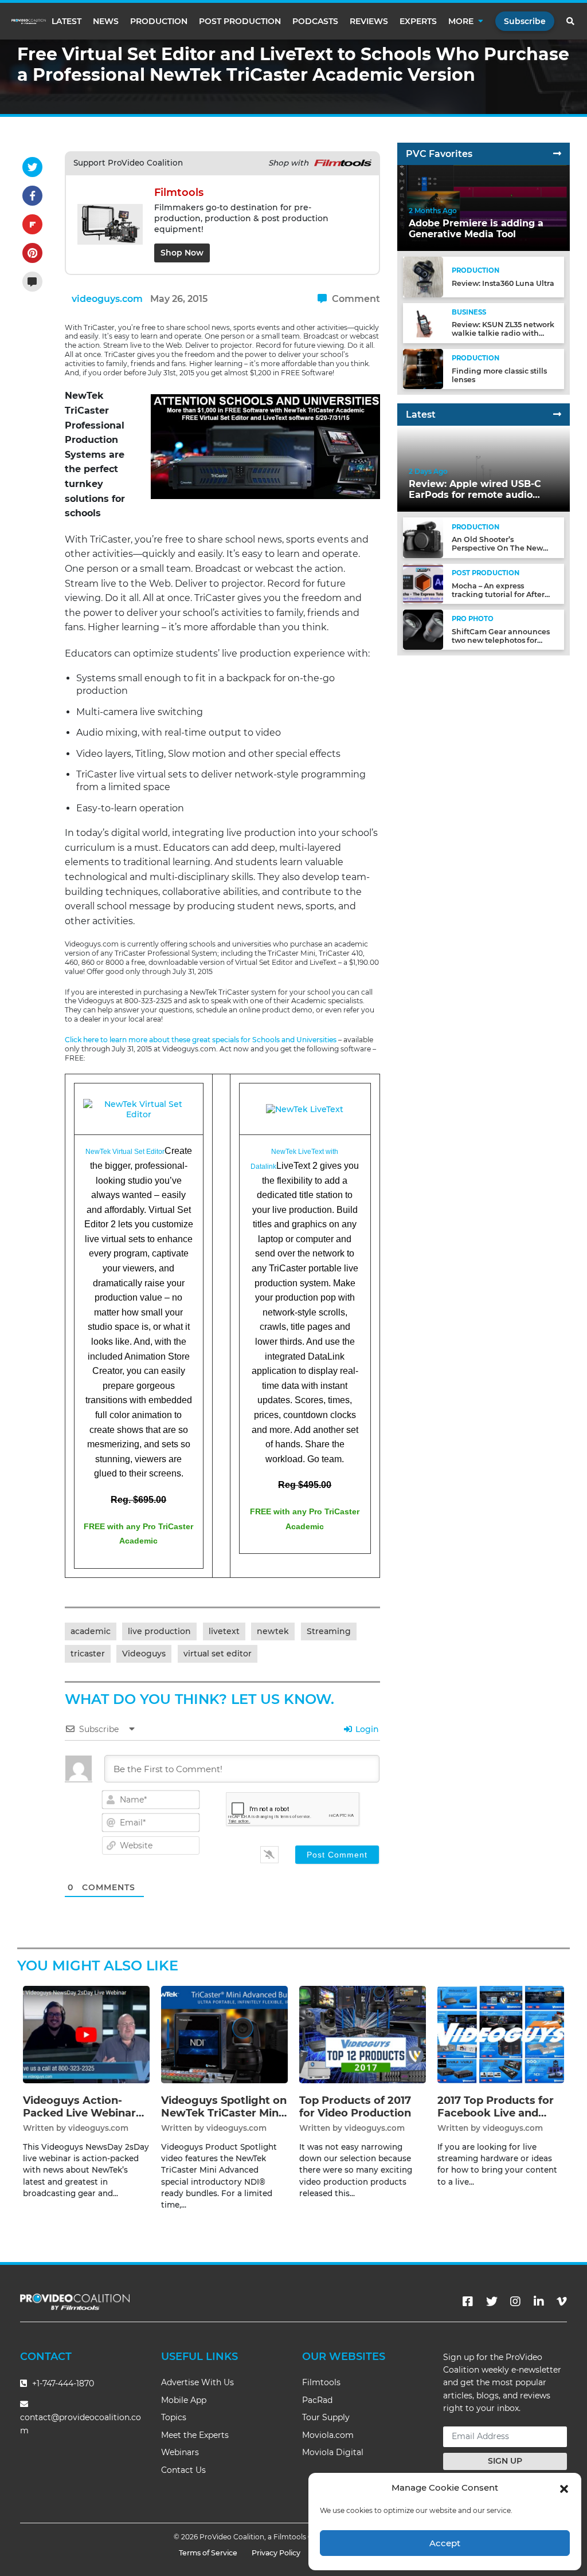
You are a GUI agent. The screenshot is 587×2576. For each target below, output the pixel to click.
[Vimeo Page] (562, 2302)
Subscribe (525, 21)
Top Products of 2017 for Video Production (355, 2107)
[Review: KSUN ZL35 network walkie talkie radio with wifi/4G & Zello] (423, 322)
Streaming (329, 1631)
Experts (418, 21)
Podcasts (315, 21)
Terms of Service (208, 2553)
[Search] (571, 21)
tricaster (88, 1654)
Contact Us (183, 2470)
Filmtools (321, 2382)
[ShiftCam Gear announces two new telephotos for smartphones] (423, 629)
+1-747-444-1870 (62, 2383)
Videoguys (144, 1654)
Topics (174, 2417)
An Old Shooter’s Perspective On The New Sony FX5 (497, 548)
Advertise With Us (197, 2382)
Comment (355, 299)
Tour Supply (326, 2417)
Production (159, 21)
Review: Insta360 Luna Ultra (503, 283)
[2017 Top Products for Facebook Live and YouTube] (501, 2034)
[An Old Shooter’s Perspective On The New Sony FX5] (423, 537)
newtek (273, 1631)
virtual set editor (218, 1654)
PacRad (317, 2400)
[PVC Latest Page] (557, 415)
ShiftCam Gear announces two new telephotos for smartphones (501, 640)
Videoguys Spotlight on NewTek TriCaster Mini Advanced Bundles (224, 2113)
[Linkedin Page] (539, 2302)
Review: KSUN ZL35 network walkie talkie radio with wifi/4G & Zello (503, 333)
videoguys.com (107, 299)
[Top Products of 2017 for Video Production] (363, 2034)
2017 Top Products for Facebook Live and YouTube (496, 2113)
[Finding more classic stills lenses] (423, 369)
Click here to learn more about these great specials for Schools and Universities (201, 1040)
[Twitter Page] (492, 2302)
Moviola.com (328, 2435)
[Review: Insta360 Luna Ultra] (423, 276)
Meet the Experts (195, 2435)
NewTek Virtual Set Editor (125, 1152)
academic (91, 1631)
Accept (445, 2543)
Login (366, 1729)
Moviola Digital (333, 2452)
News (106, 21)
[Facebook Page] (468, 2302)
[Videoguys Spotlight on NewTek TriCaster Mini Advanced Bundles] (224, 2034)
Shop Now (182, 253)
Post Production (240, 21)
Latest (66, 21)
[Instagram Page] (515, 2302)
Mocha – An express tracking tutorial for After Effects (498, 594)
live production (159, 1631)
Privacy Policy (276, 2553)
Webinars (180, 2452)
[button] (564, 2488)
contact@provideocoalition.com (81, 2424)
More (461, 21)
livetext (224, 1631)
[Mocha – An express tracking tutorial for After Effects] (423, 584)
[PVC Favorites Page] (557, 154)
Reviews (369, 21)
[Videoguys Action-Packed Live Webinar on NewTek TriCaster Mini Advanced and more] (86, 2034)
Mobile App (184, 2400)
